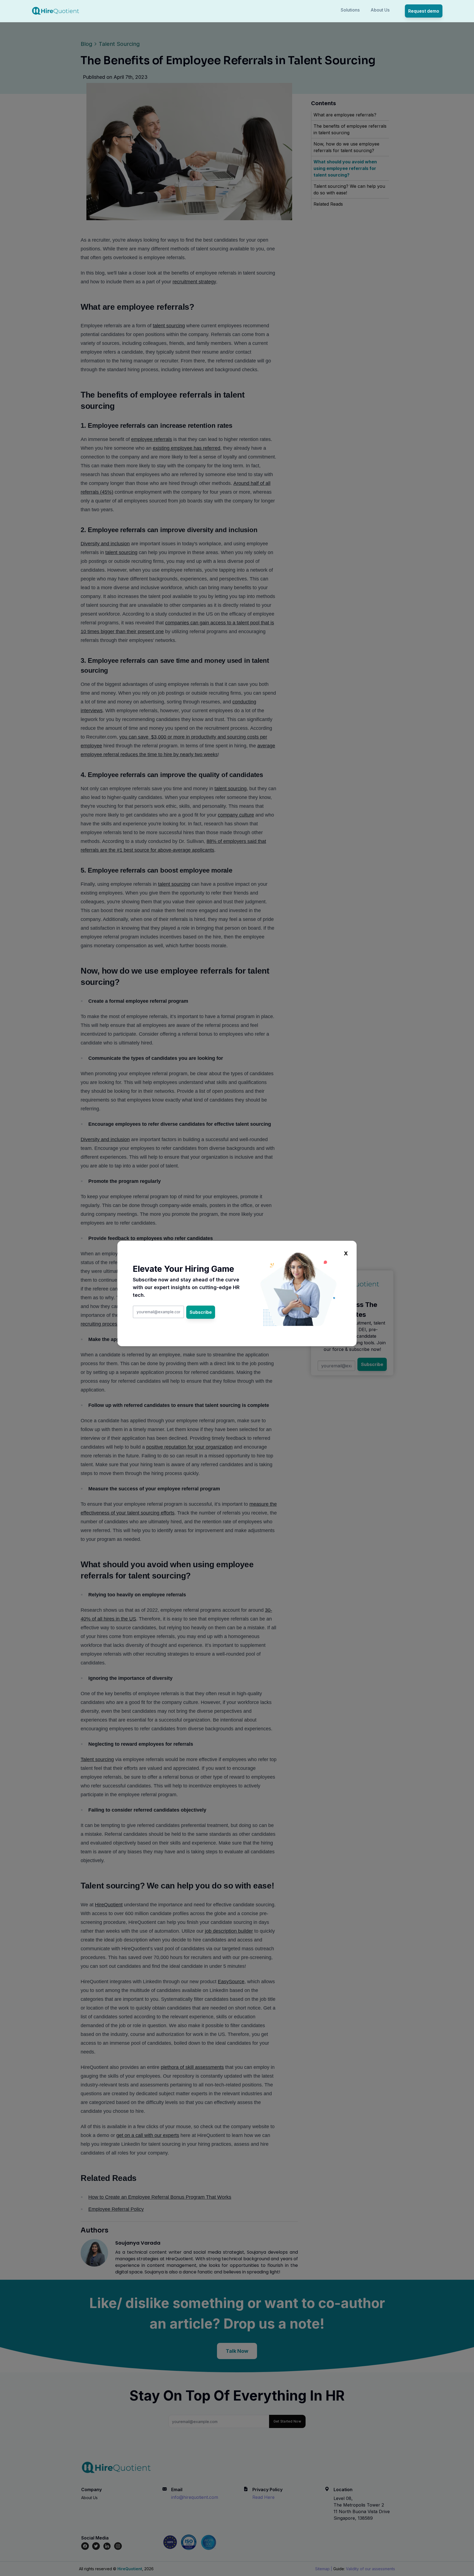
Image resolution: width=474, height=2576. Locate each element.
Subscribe (201, 1312)
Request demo (424, 11)
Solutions (350, 10)
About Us (380, 10)
